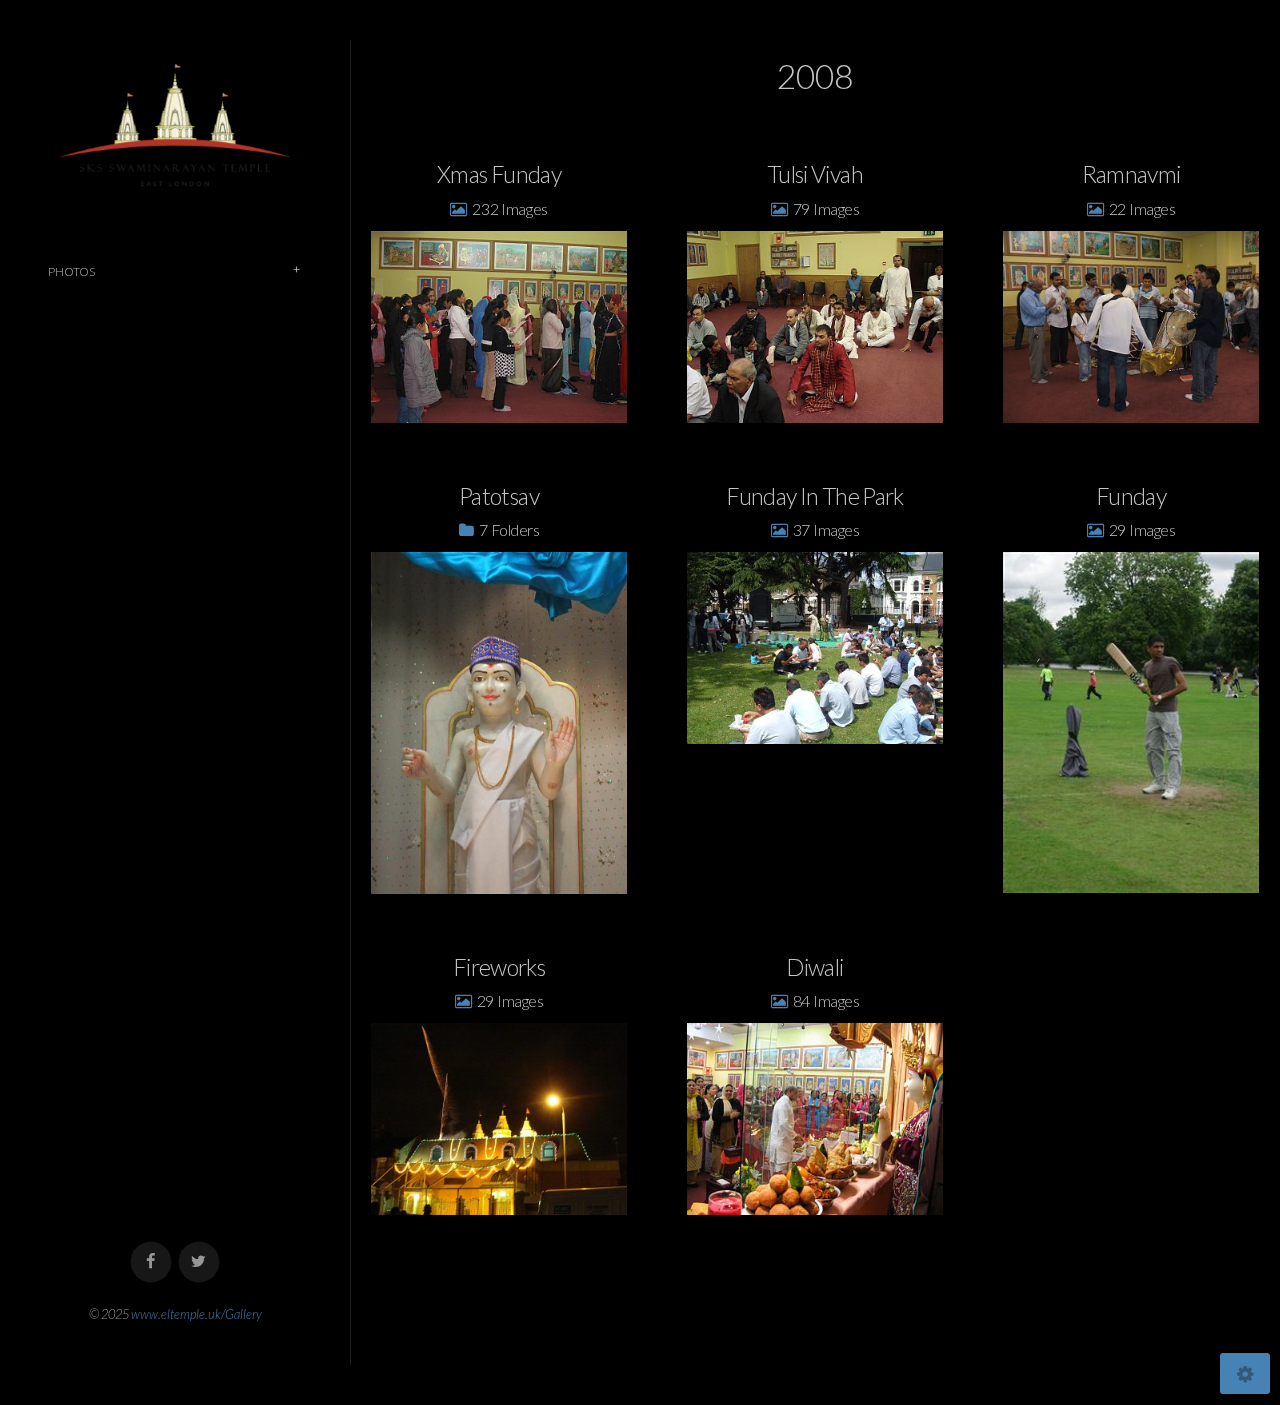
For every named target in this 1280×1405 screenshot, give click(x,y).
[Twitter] (199, 1262)
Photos (71, 271)
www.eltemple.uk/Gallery (196, 1314)
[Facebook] (151, 1262)
